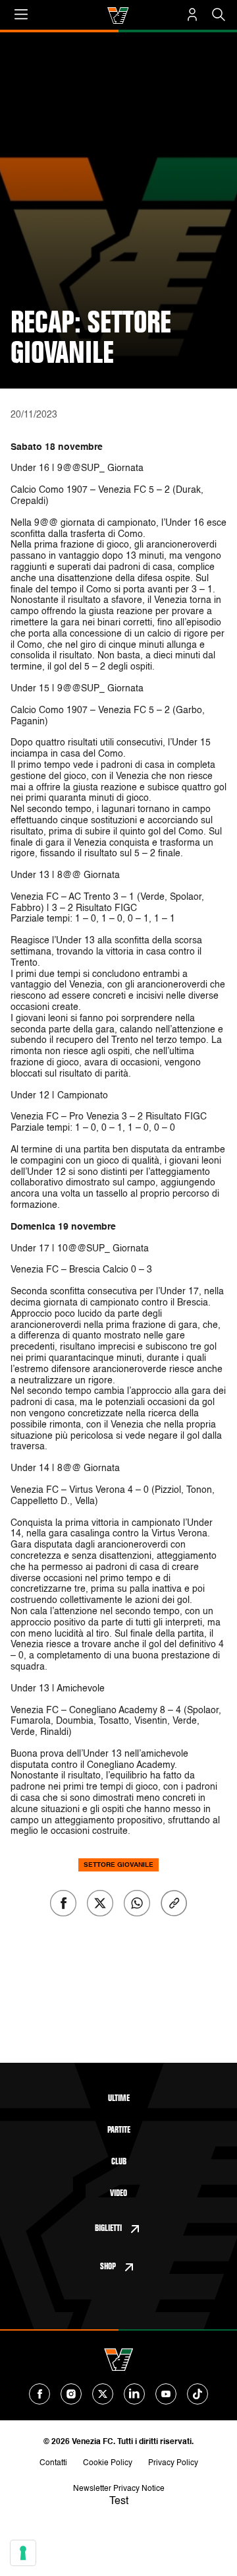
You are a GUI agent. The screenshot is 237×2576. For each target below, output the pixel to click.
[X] (103, 2394)
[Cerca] (219, 15)
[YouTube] (166, 2394)
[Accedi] (192, 15)
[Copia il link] (174, 1903)
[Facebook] (39, 2394)
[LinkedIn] (134, 2394)
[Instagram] (71, 2394)
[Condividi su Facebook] (63, 1903)
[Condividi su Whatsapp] (137, 1903)
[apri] (21, 15)
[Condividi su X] (100, 1903)
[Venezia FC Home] (118, 16)
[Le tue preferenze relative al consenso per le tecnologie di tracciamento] (23, 2553)
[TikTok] (197, 2394)
